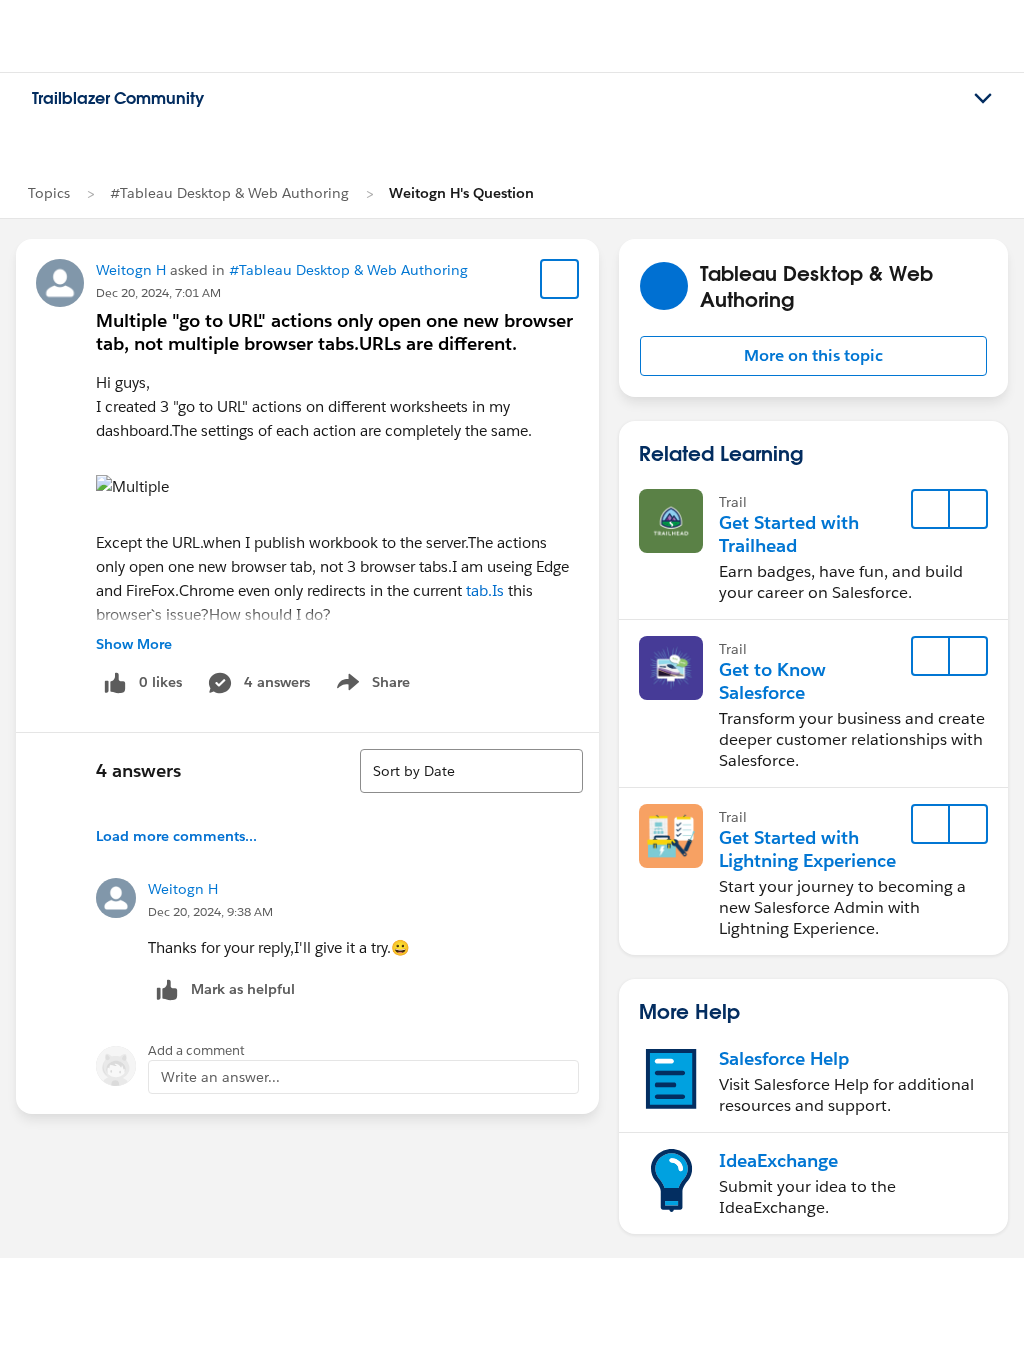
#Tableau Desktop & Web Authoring (229, 193)
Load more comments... (176, 836)
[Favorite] (560, 279)
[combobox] (471, 771)
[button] (813, 356)
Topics (49, 193)
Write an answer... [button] (220, 1077)
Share (370, 686)
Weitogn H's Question (461, 193)
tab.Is (485, 590)
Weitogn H (131, 270)
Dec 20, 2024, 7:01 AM (158, 292)
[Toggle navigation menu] (983, 99)
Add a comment (196, 1050)
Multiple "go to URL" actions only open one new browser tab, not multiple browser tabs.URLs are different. (334, 332)
